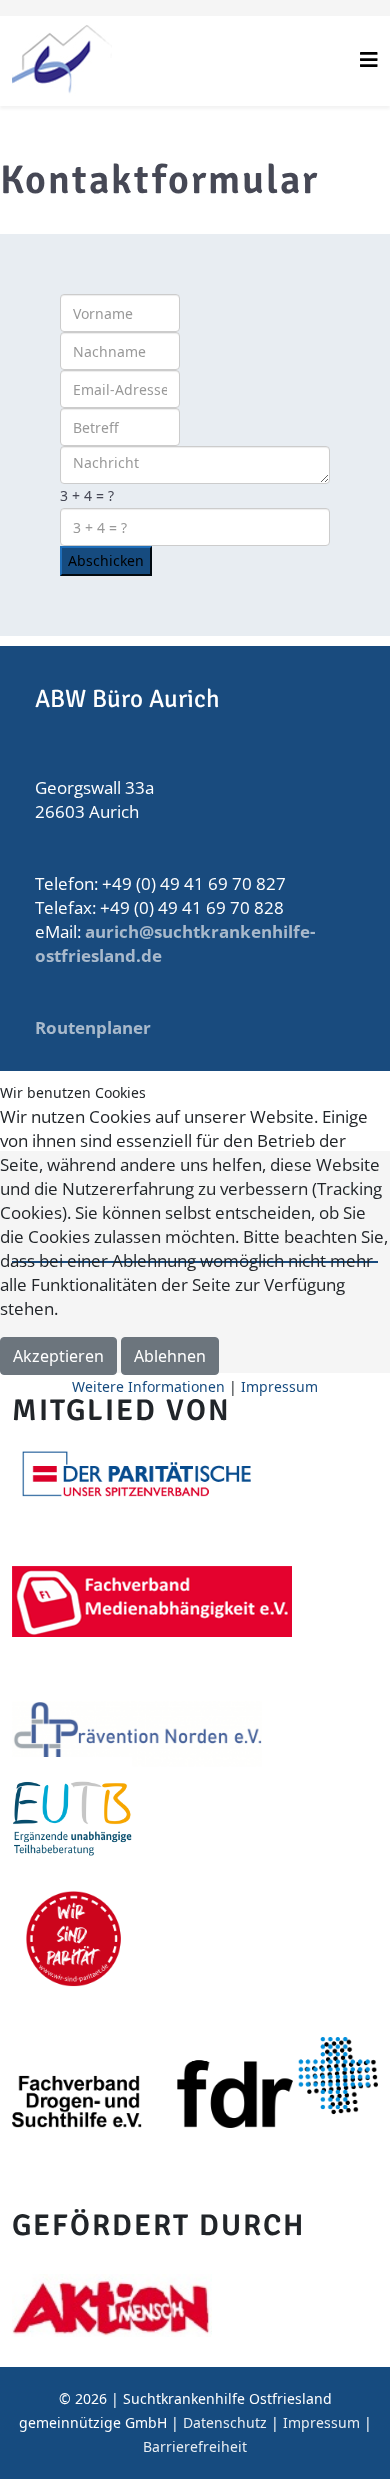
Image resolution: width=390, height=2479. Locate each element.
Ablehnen (170, 1356)
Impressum (279, 1386)
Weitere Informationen (148, 1386)
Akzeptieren (58, 1356)
